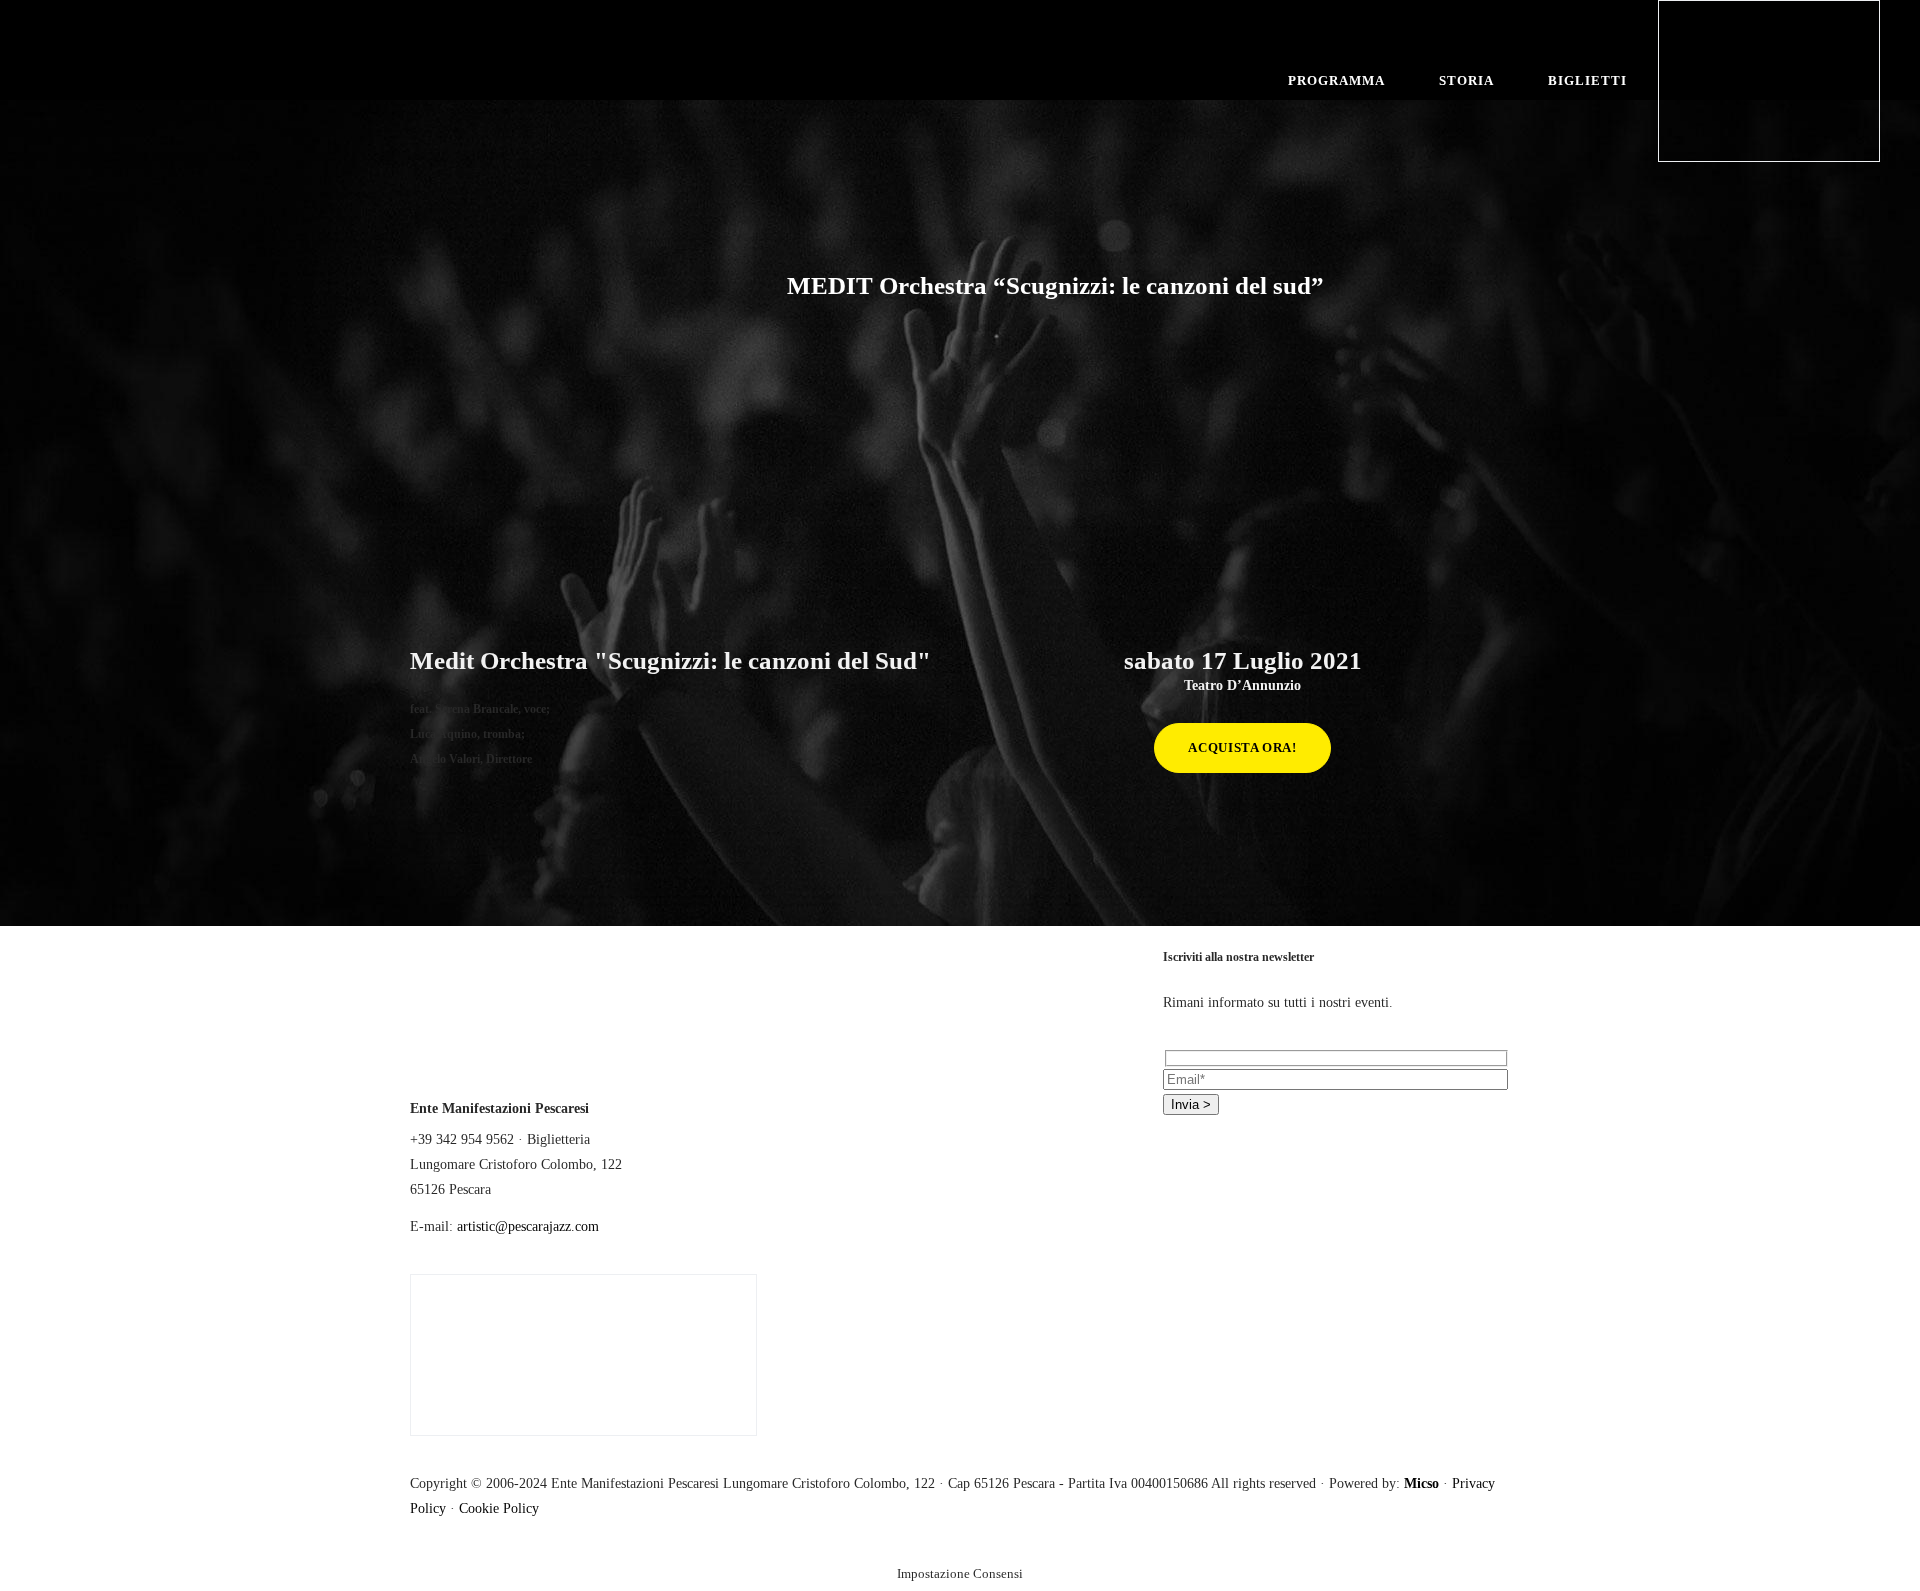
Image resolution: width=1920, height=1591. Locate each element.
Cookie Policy (499, 1508)
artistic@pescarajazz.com (528, 1226)
